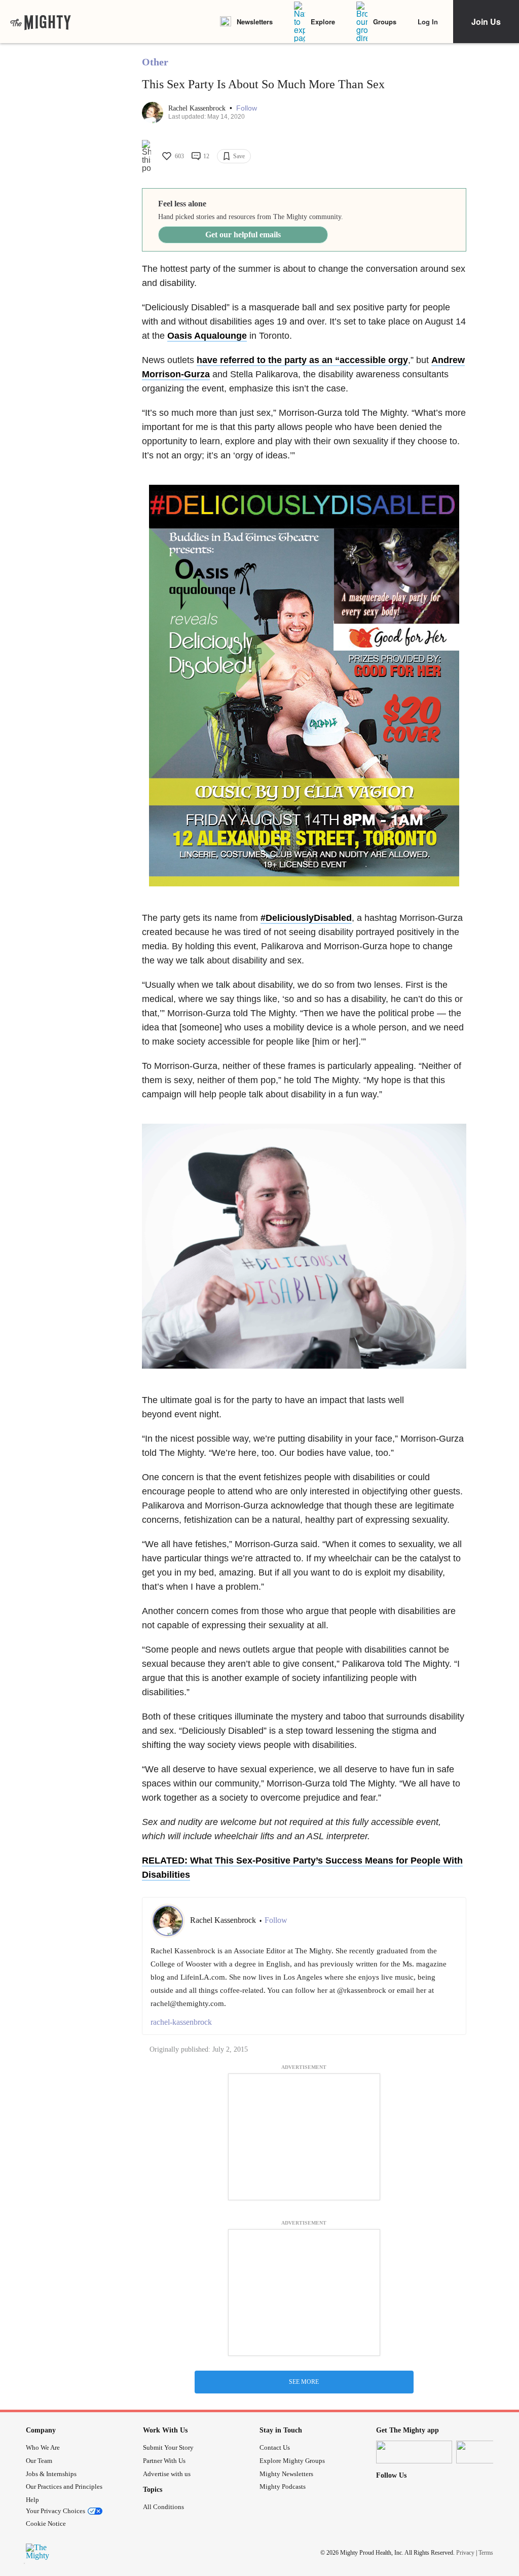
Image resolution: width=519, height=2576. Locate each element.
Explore (323, 22)
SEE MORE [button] (304, 2382)
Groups (385, 22)
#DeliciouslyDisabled (306, 918)
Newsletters (255, 22)
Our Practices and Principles (64, 2486)
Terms (486, 2553)
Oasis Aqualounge (207, 336)
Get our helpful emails (243, 235)
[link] (41, 22)
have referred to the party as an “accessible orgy (302, 360)
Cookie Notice (46, 2524)
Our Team (39, 2461)
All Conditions (163, 2507)
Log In (428, 22)
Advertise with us (167, 2474)
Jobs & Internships (51, 2474)
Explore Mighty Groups (292, 2461)
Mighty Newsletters (286, 2474)
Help (32, 2500)
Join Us (486, 22)
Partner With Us (164, 2461)
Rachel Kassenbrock (198, 108)
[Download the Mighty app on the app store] (414, 2452)
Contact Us (275, 2447)
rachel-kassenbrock (181, 2022)
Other (155, 62)
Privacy (465, 2553)
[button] (247, 108)
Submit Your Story (168, 2447)
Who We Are (43, 2447)
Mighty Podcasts (283, 2486)
